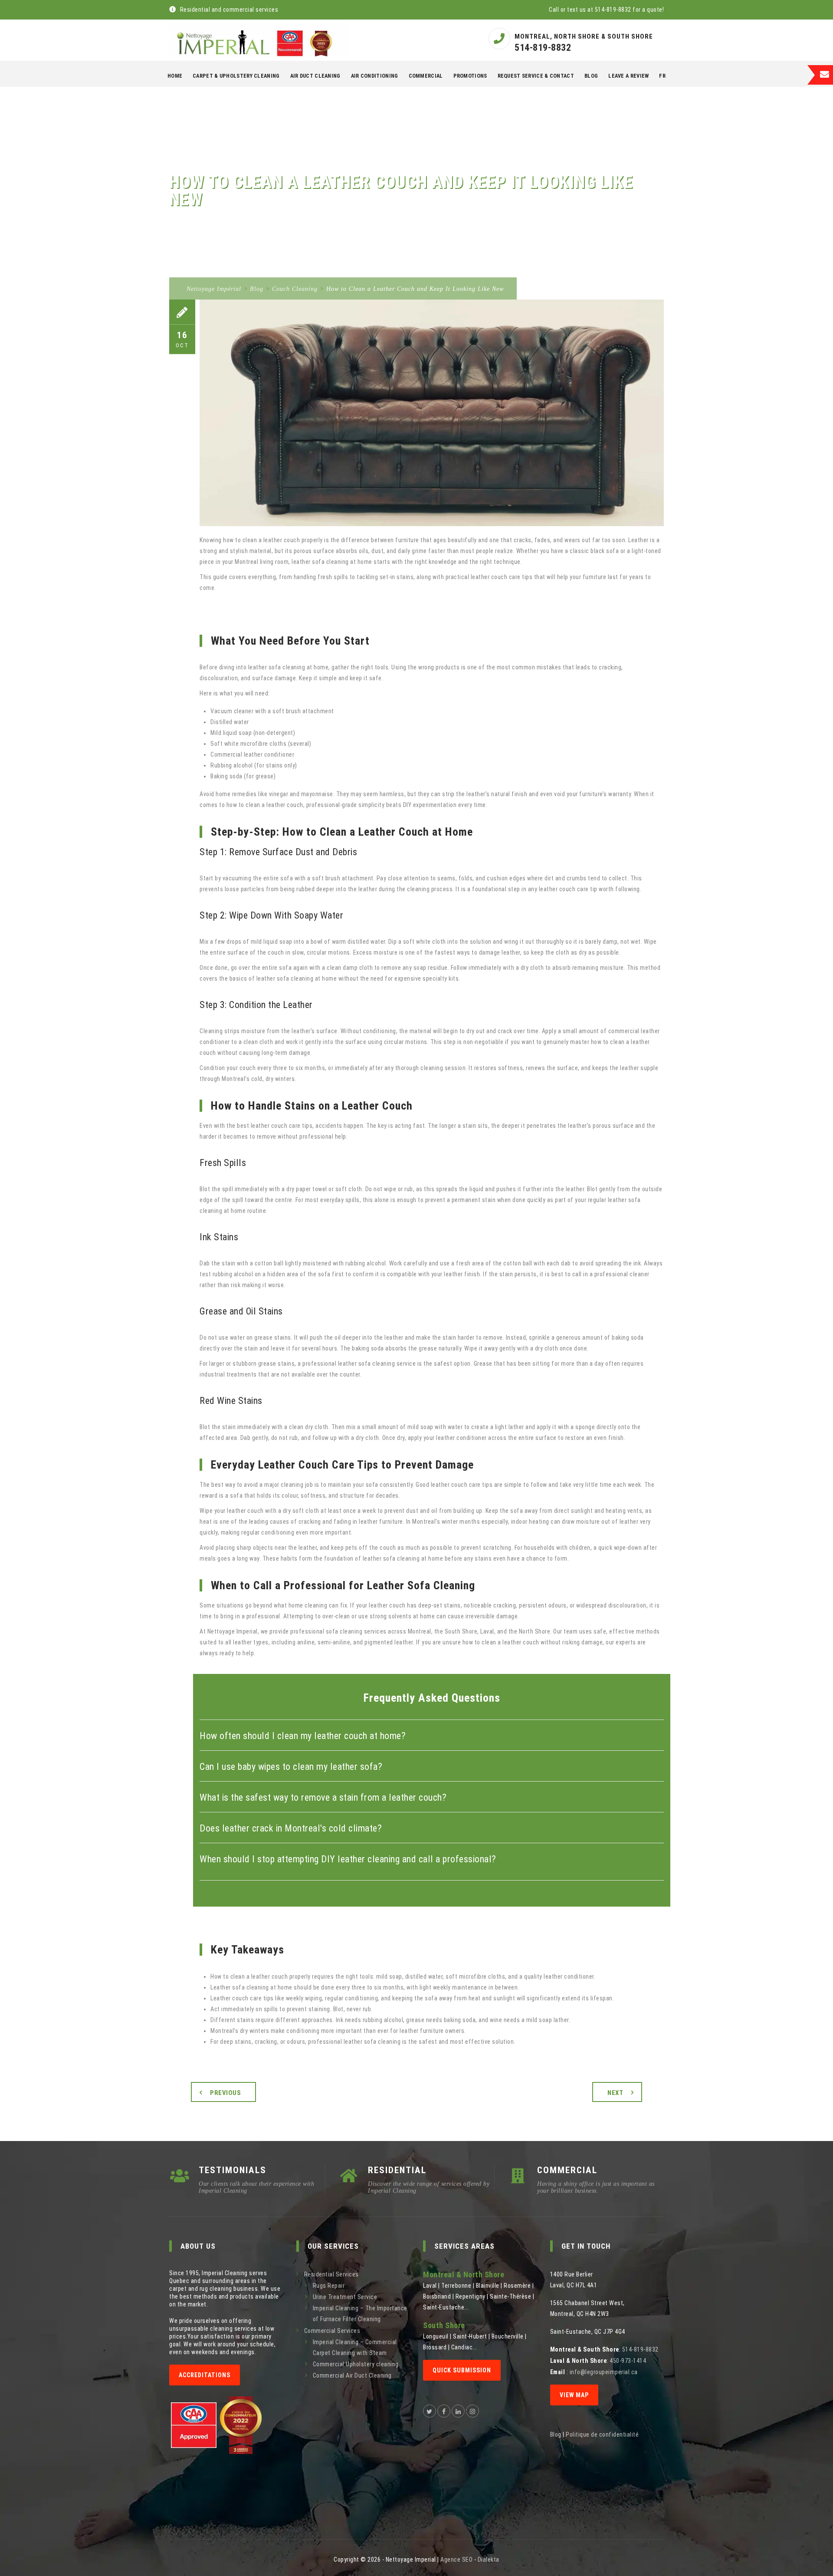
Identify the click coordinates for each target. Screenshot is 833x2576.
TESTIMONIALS (233, 2170)
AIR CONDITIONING (375, 76)
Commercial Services (332, 2331)
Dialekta (489, 2560)
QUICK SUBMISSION (462, 2370)
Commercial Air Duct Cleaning (352, 2375)
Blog (591, 76)
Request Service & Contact (536, 76)
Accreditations (205, 2375)
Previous (225, 2093)
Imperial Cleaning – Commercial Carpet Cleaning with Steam (355, 2347)
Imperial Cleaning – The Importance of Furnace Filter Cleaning (360, 2314)
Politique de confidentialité (602, 2434)
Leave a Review (628, 76)
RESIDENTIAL (397, 2170)
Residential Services (331, 2274)
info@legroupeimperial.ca (604, 2372)
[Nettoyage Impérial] (258, 40)
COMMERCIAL (426, 76)
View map (574, 2395)
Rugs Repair (329, 2286)
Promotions (470, 76)
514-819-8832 (543, 48)
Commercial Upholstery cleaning (356, 2364)
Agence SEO (456, 2560)
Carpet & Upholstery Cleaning (236, 76)
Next (615, 2093)
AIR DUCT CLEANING (315, 76)
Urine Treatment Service (345, 2297)
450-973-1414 (628, 2361)
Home (175, 76)
